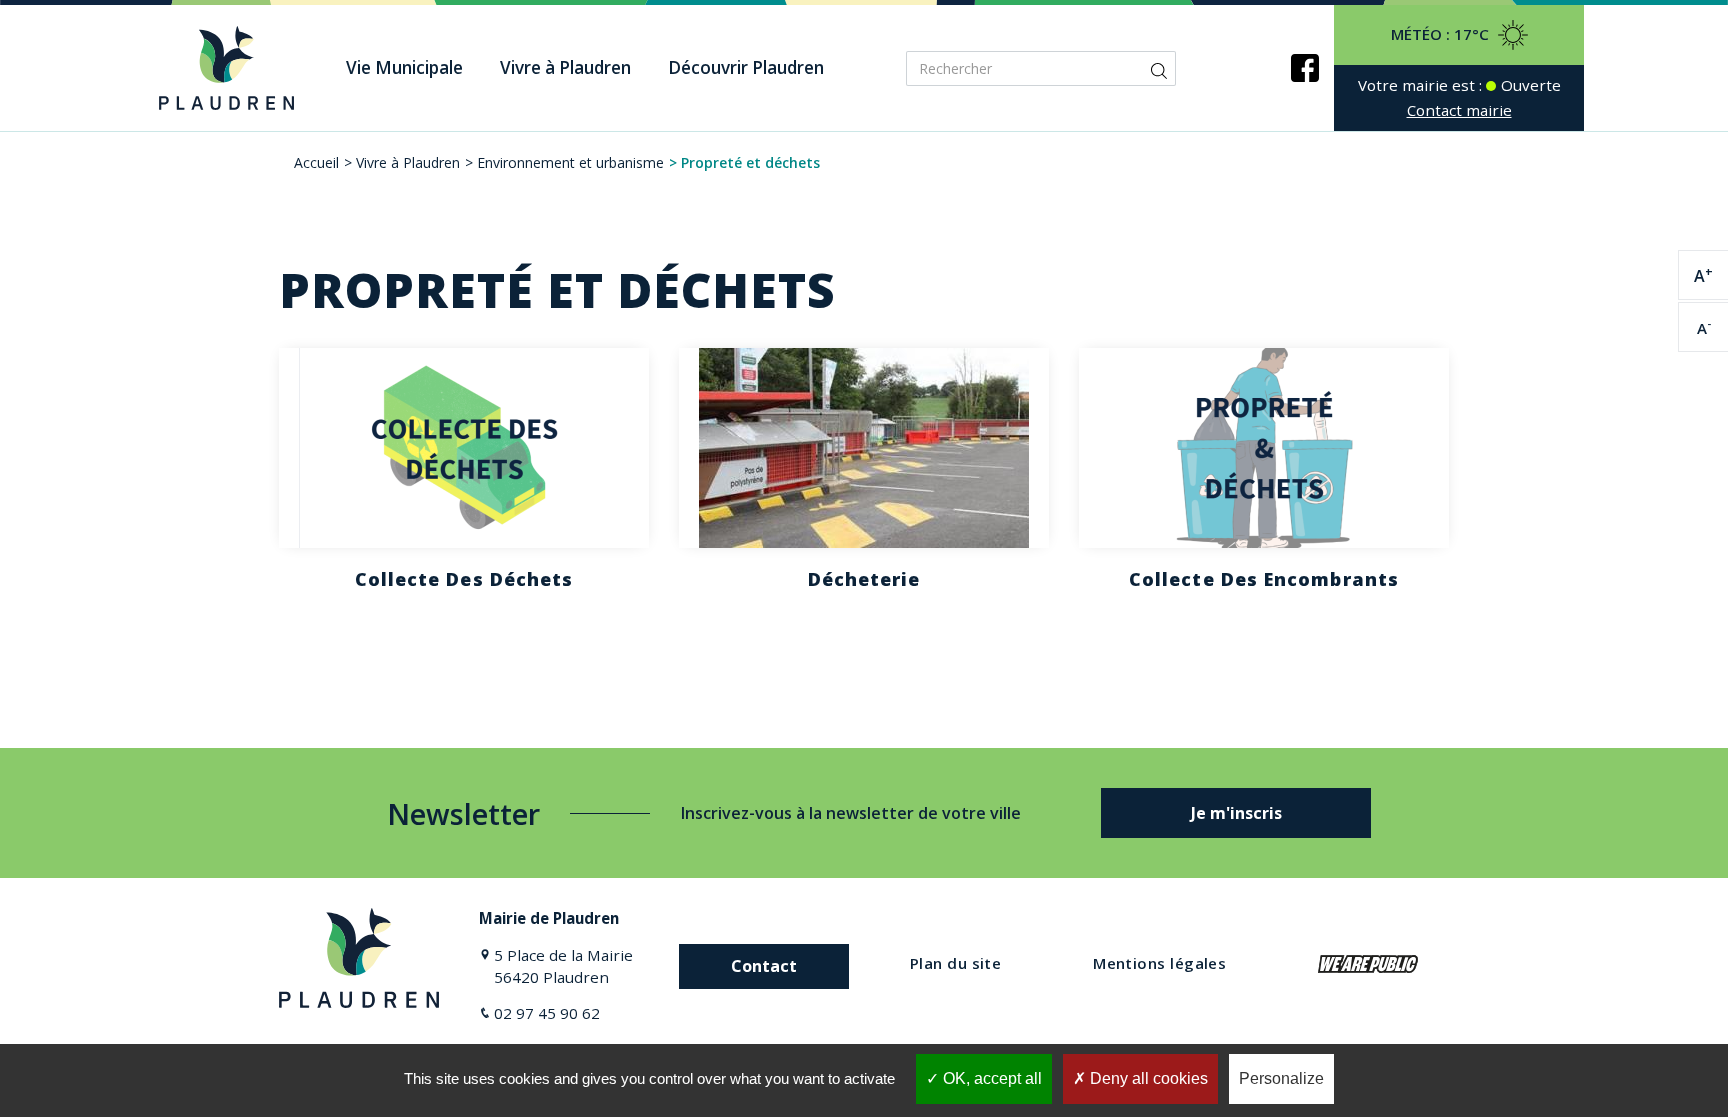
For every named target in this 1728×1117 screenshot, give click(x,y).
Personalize (1281, 1078)
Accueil (316, 162)
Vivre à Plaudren (408, 162)
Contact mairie (1459, 110)
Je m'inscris (1236, 813)
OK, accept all (990, 1078)
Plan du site (955, 963)
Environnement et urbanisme (570, 162)
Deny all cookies (1147, 1078)
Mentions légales (1159, 963)
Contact (764, 966)
